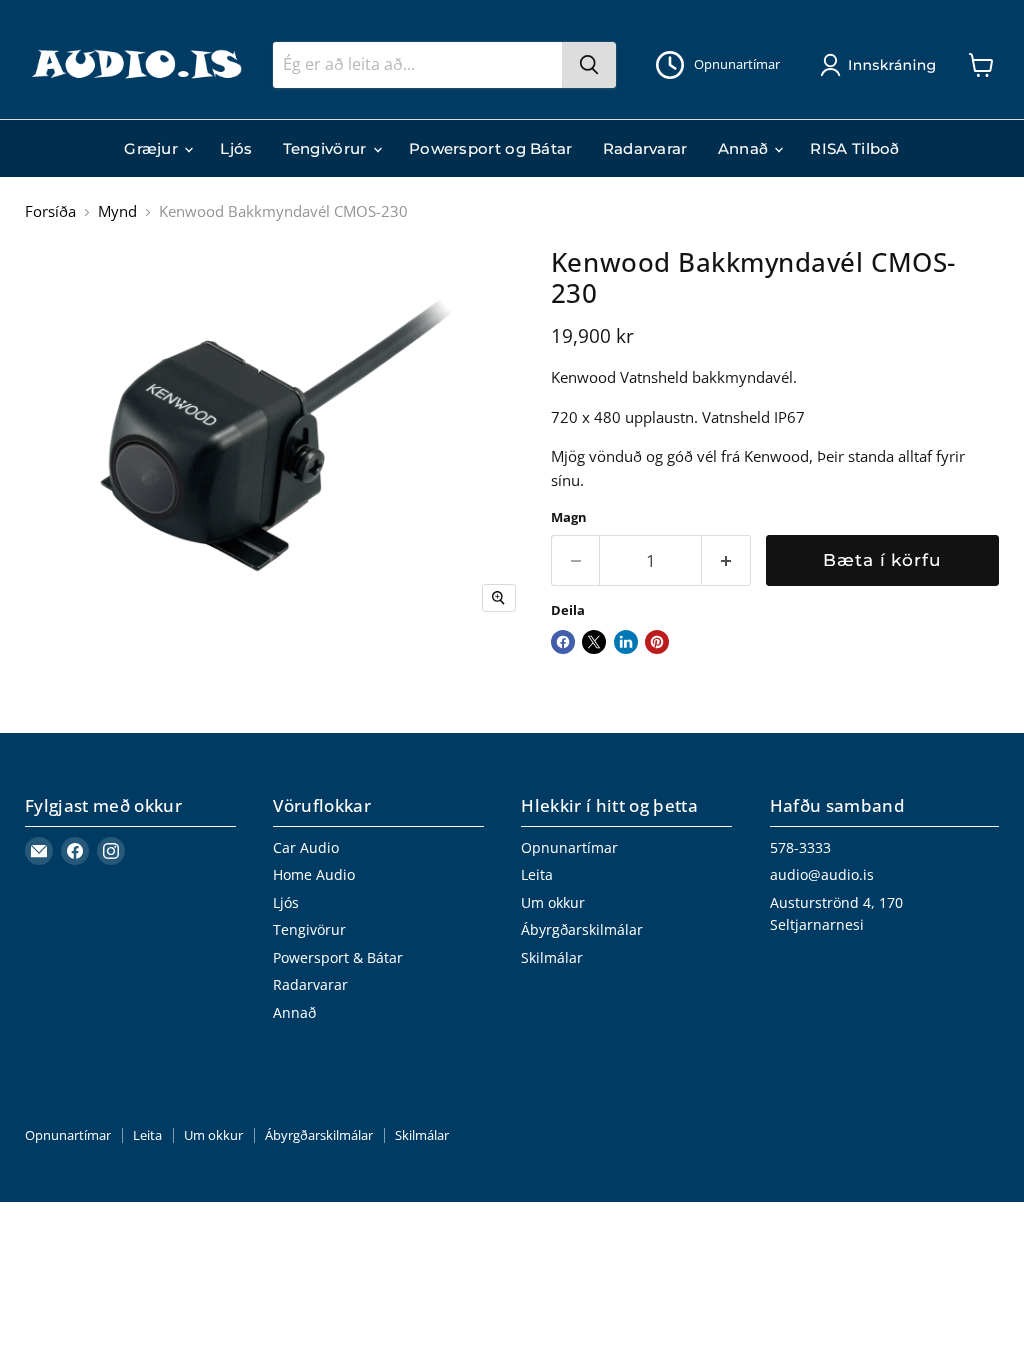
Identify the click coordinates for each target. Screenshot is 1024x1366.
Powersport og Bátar (491, 148)
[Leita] (589, 65)
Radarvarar (645, 148)
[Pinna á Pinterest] (657, 642)
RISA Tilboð (854, 148)
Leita (537, 874)
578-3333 (800, 847)
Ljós (236, 148)
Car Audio (306, 847)
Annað (745, 148)
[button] (882, 65)
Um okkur (553, 902)
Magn (569, 517)
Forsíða (50, 211)
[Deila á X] (594, 642)
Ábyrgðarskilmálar (582, 929)
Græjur (153, 148)
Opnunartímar (569, 847)
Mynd (117, 211)
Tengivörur (327, 148)
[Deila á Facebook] (563, 642)
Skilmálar (552, 957)
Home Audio (314, 874)
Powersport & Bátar (338, 957)
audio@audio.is (822, 874)
